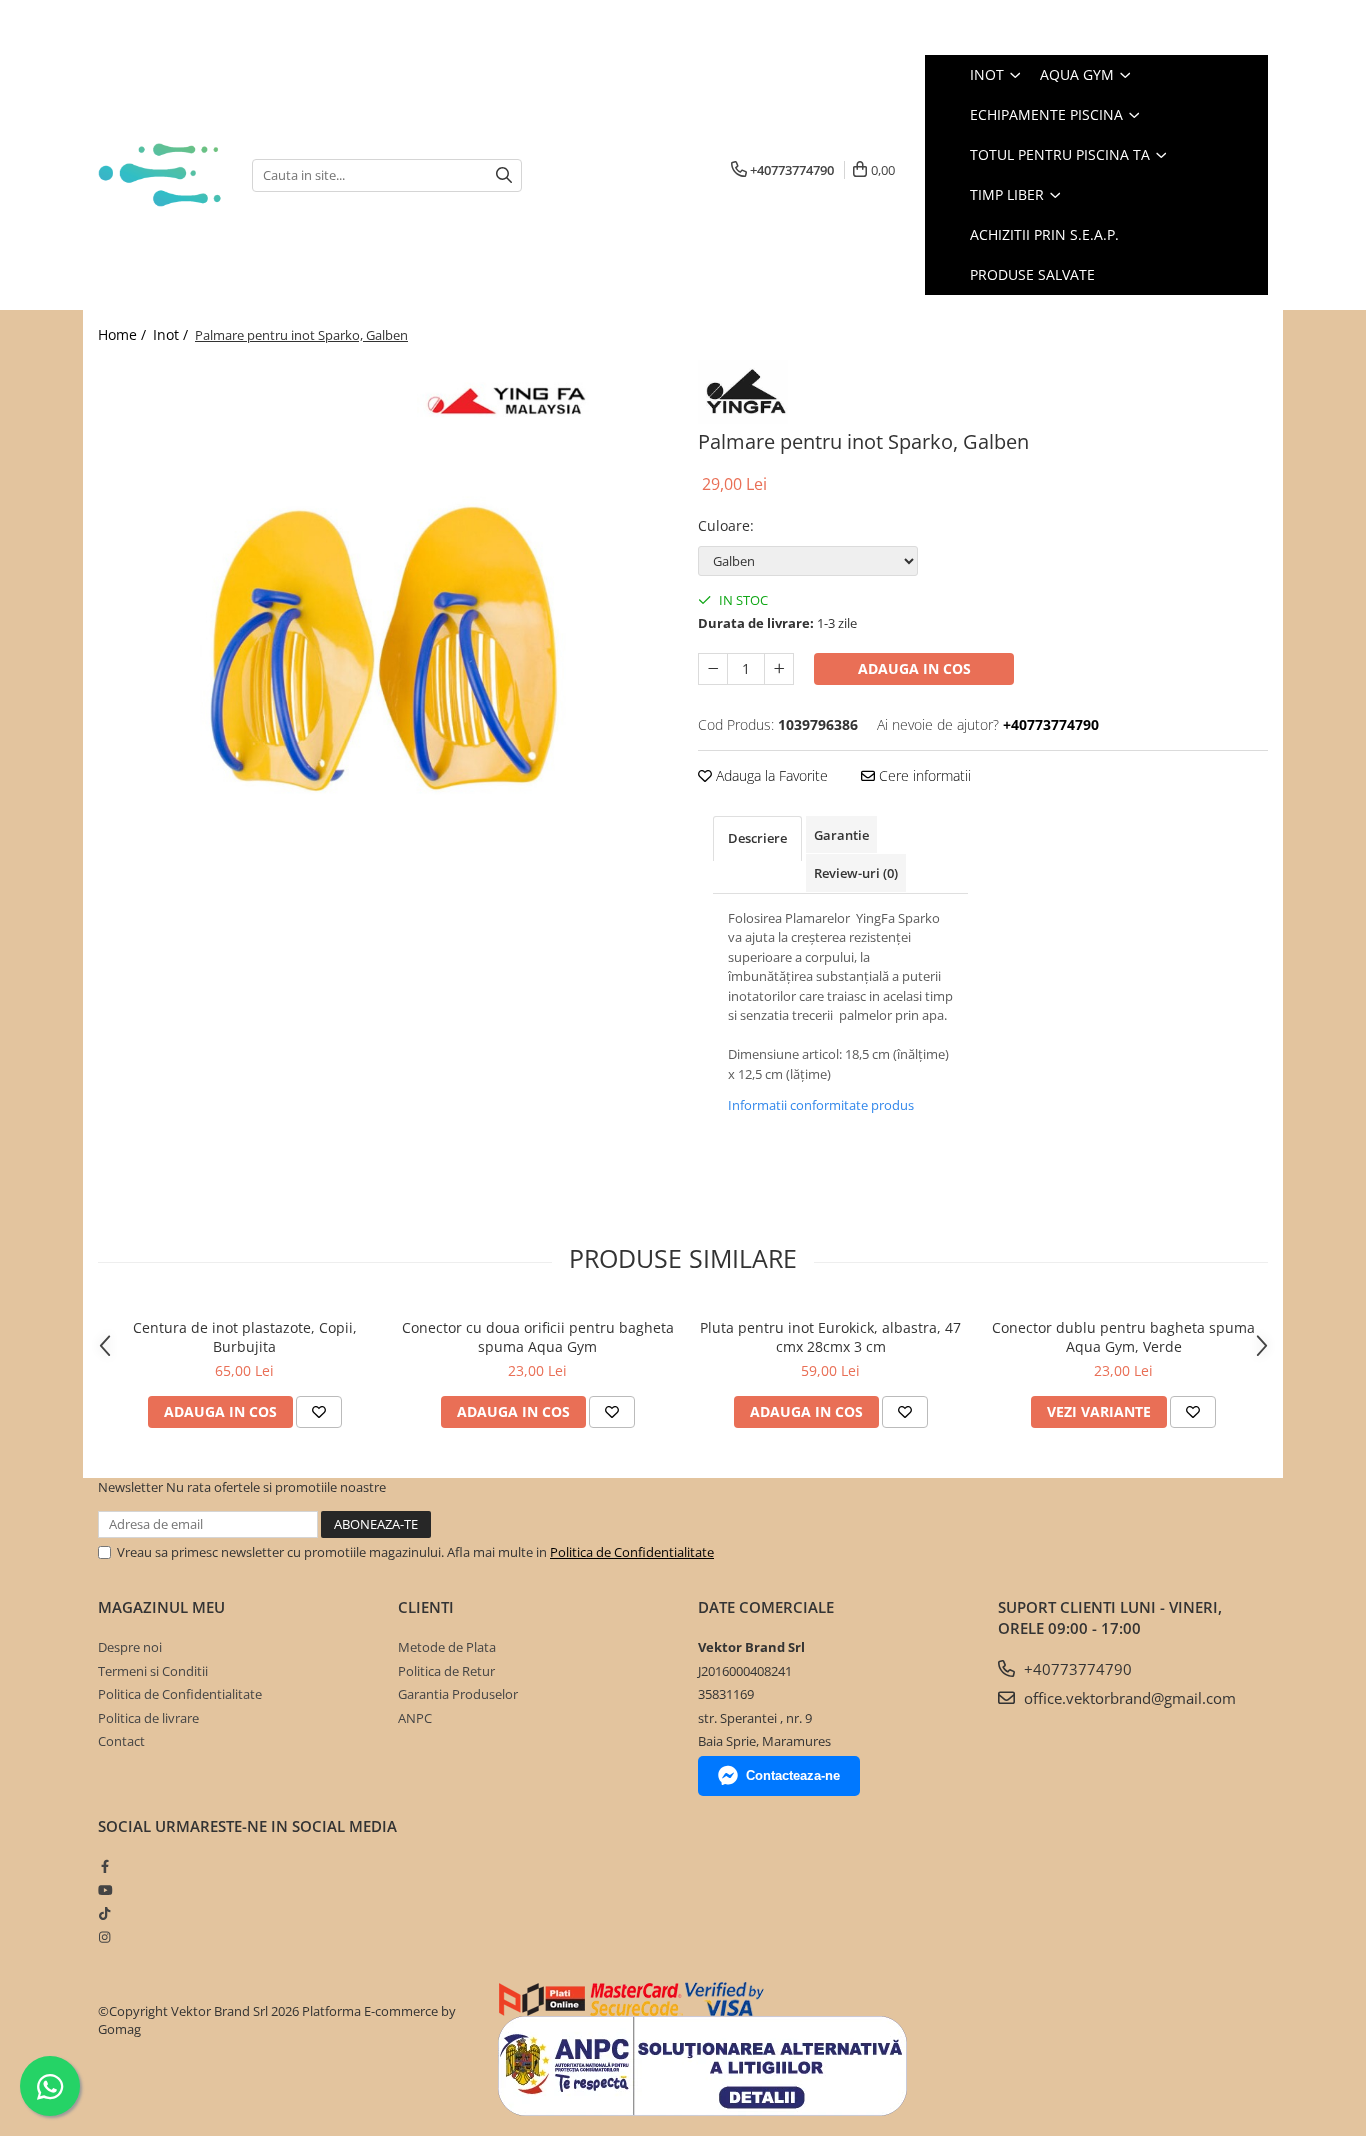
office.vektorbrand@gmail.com (1128, 1698)
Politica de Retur (446, 1671)
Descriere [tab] (757, 838)
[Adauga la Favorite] (319, 1412)
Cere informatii (923, 775)
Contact (121, 1741)
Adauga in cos (914, 668)
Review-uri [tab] (856, 873)
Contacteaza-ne (793, 1775)
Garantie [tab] (841, 835)
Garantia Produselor (458, 1694)
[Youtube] (104, 1890)
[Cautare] (504, 175)
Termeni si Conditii (153, 1671)
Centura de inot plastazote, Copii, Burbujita (245, 1337)
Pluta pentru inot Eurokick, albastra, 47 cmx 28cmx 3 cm (830, 1337)
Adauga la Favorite (770, 775)
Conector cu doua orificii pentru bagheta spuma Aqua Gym (538, 1337)
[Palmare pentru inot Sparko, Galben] (383, 645)
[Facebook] (104, 1866)
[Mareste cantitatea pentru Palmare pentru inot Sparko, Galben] (779, 669)
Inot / (172, 334)
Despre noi (130, 1647)
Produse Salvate (1032, 274)
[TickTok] (104, 1913)
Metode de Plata (447, 1647)
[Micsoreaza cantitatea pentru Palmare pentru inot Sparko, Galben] (713, 669)
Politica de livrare (148, 1718)
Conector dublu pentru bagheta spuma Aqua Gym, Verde (1123, 1337)
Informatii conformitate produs (821, 1105)
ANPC (415, 1718)
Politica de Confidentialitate (632, 1552)
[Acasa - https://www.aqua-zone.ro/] (160, 174)
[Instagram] (104, 1937)
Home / (124, 334)
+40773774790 (1076, 1669)
